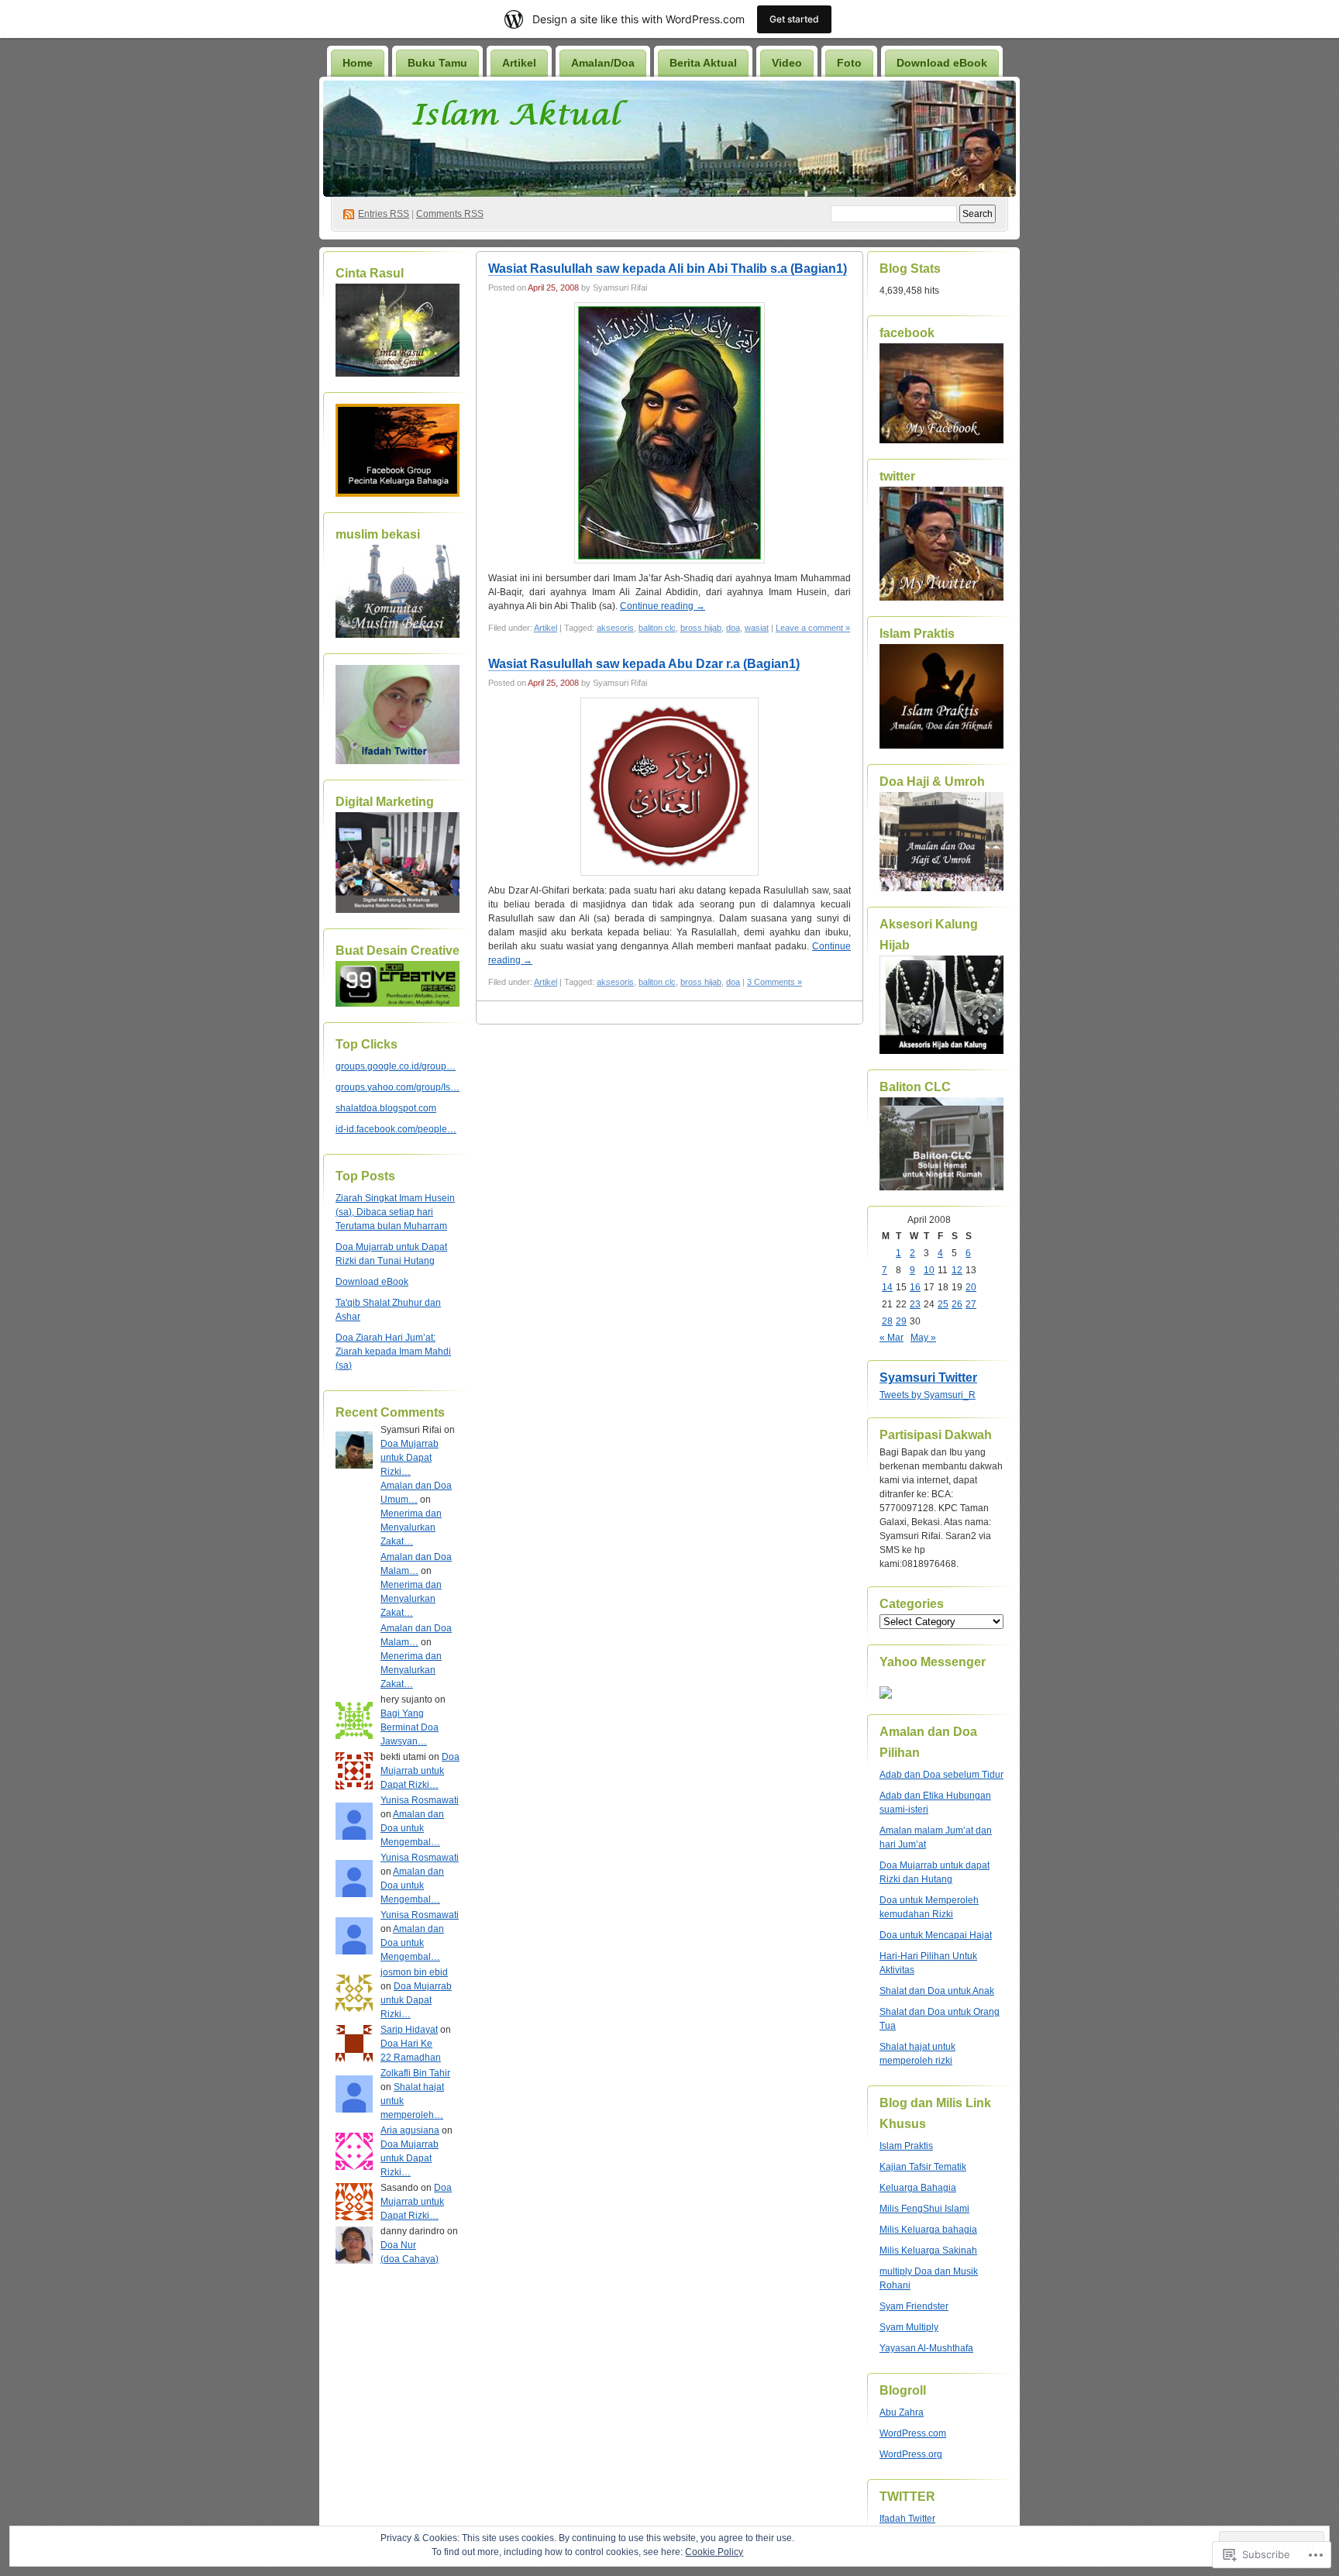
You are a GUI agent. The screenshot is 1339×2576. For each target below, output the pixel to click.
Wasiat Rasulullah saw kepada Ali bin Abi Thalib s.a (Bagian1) (668, 269)
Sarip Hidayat (409, 2030)
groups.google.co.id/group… (396, 1066)
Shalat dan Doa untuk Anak (937, 1991)
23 (915, 1304)
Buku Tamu (437, 63)
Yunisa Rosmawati (420, 1800)
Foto (849, 63)
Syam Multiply (909, 2327)
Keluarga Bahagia (918, 2188)
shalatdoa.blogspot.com (386, 1108)
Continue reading (663, 606)
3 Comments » (774, 982)
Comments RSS (450, 214)
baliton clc (657, 628)
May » (923, 1338)
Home (358, 63)
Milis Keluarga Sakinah (928, 2251)
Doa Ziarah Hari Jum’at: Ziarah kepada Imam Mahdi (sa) (393, 1352)
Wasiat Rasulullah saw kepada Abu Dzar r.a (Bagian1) (644, 664)
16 (915, 1287)
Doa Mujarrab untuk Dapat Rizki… (410, 1458)
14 (887, 1287)
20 (971, 1287)
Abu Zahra (902, 2412)
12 (957, 1270)
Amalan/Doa (603, 63)
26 (957, 1304)
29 (901, 1321)
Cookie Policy (714, 2552)
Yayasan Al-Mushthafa (926, 2348)
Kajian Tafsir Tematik (923, 2167)
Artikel (519, 63)
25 (943, 1304)
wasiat (757, 628)
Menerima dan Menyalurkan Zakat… (411, 1527)
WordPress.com (913, 2433)
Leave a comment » (813, 628)
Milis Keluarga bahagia (928, 2230)
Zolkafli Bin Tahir (415, 2073)
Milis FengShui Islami (924, 2209)
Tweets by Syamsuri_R (928, 1395)
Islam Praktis (906, 2146)
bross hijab (701, 628)
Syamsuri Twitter (928, 1378)
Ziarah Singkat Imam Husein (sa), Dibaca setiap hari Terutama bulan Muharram (395, 1212)
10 (929, 1270)
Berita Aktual (703, 63)
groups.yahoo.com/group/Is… (398, 1087)
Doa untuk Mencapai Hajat (936, 1935)
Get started (794, 19)
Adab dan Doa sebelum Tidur (941, 1775)
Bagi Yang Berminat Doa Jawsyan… (410, 1727)
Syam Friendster (914, 2306)
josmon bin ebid (414, 1972)
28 (887, 1321)
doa (733, 628)
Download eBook (942, 63)
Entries (384, 214)
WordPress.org (911, 2454)
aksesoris (615, 628)
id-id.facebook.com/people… (396, 1129)
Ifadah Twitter (907, 2519)
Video (787, 63)
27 (971, 1304)
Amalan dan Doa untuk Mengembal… (412, 1828)
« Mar (892, 1338)
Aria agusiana (410, 2130)
